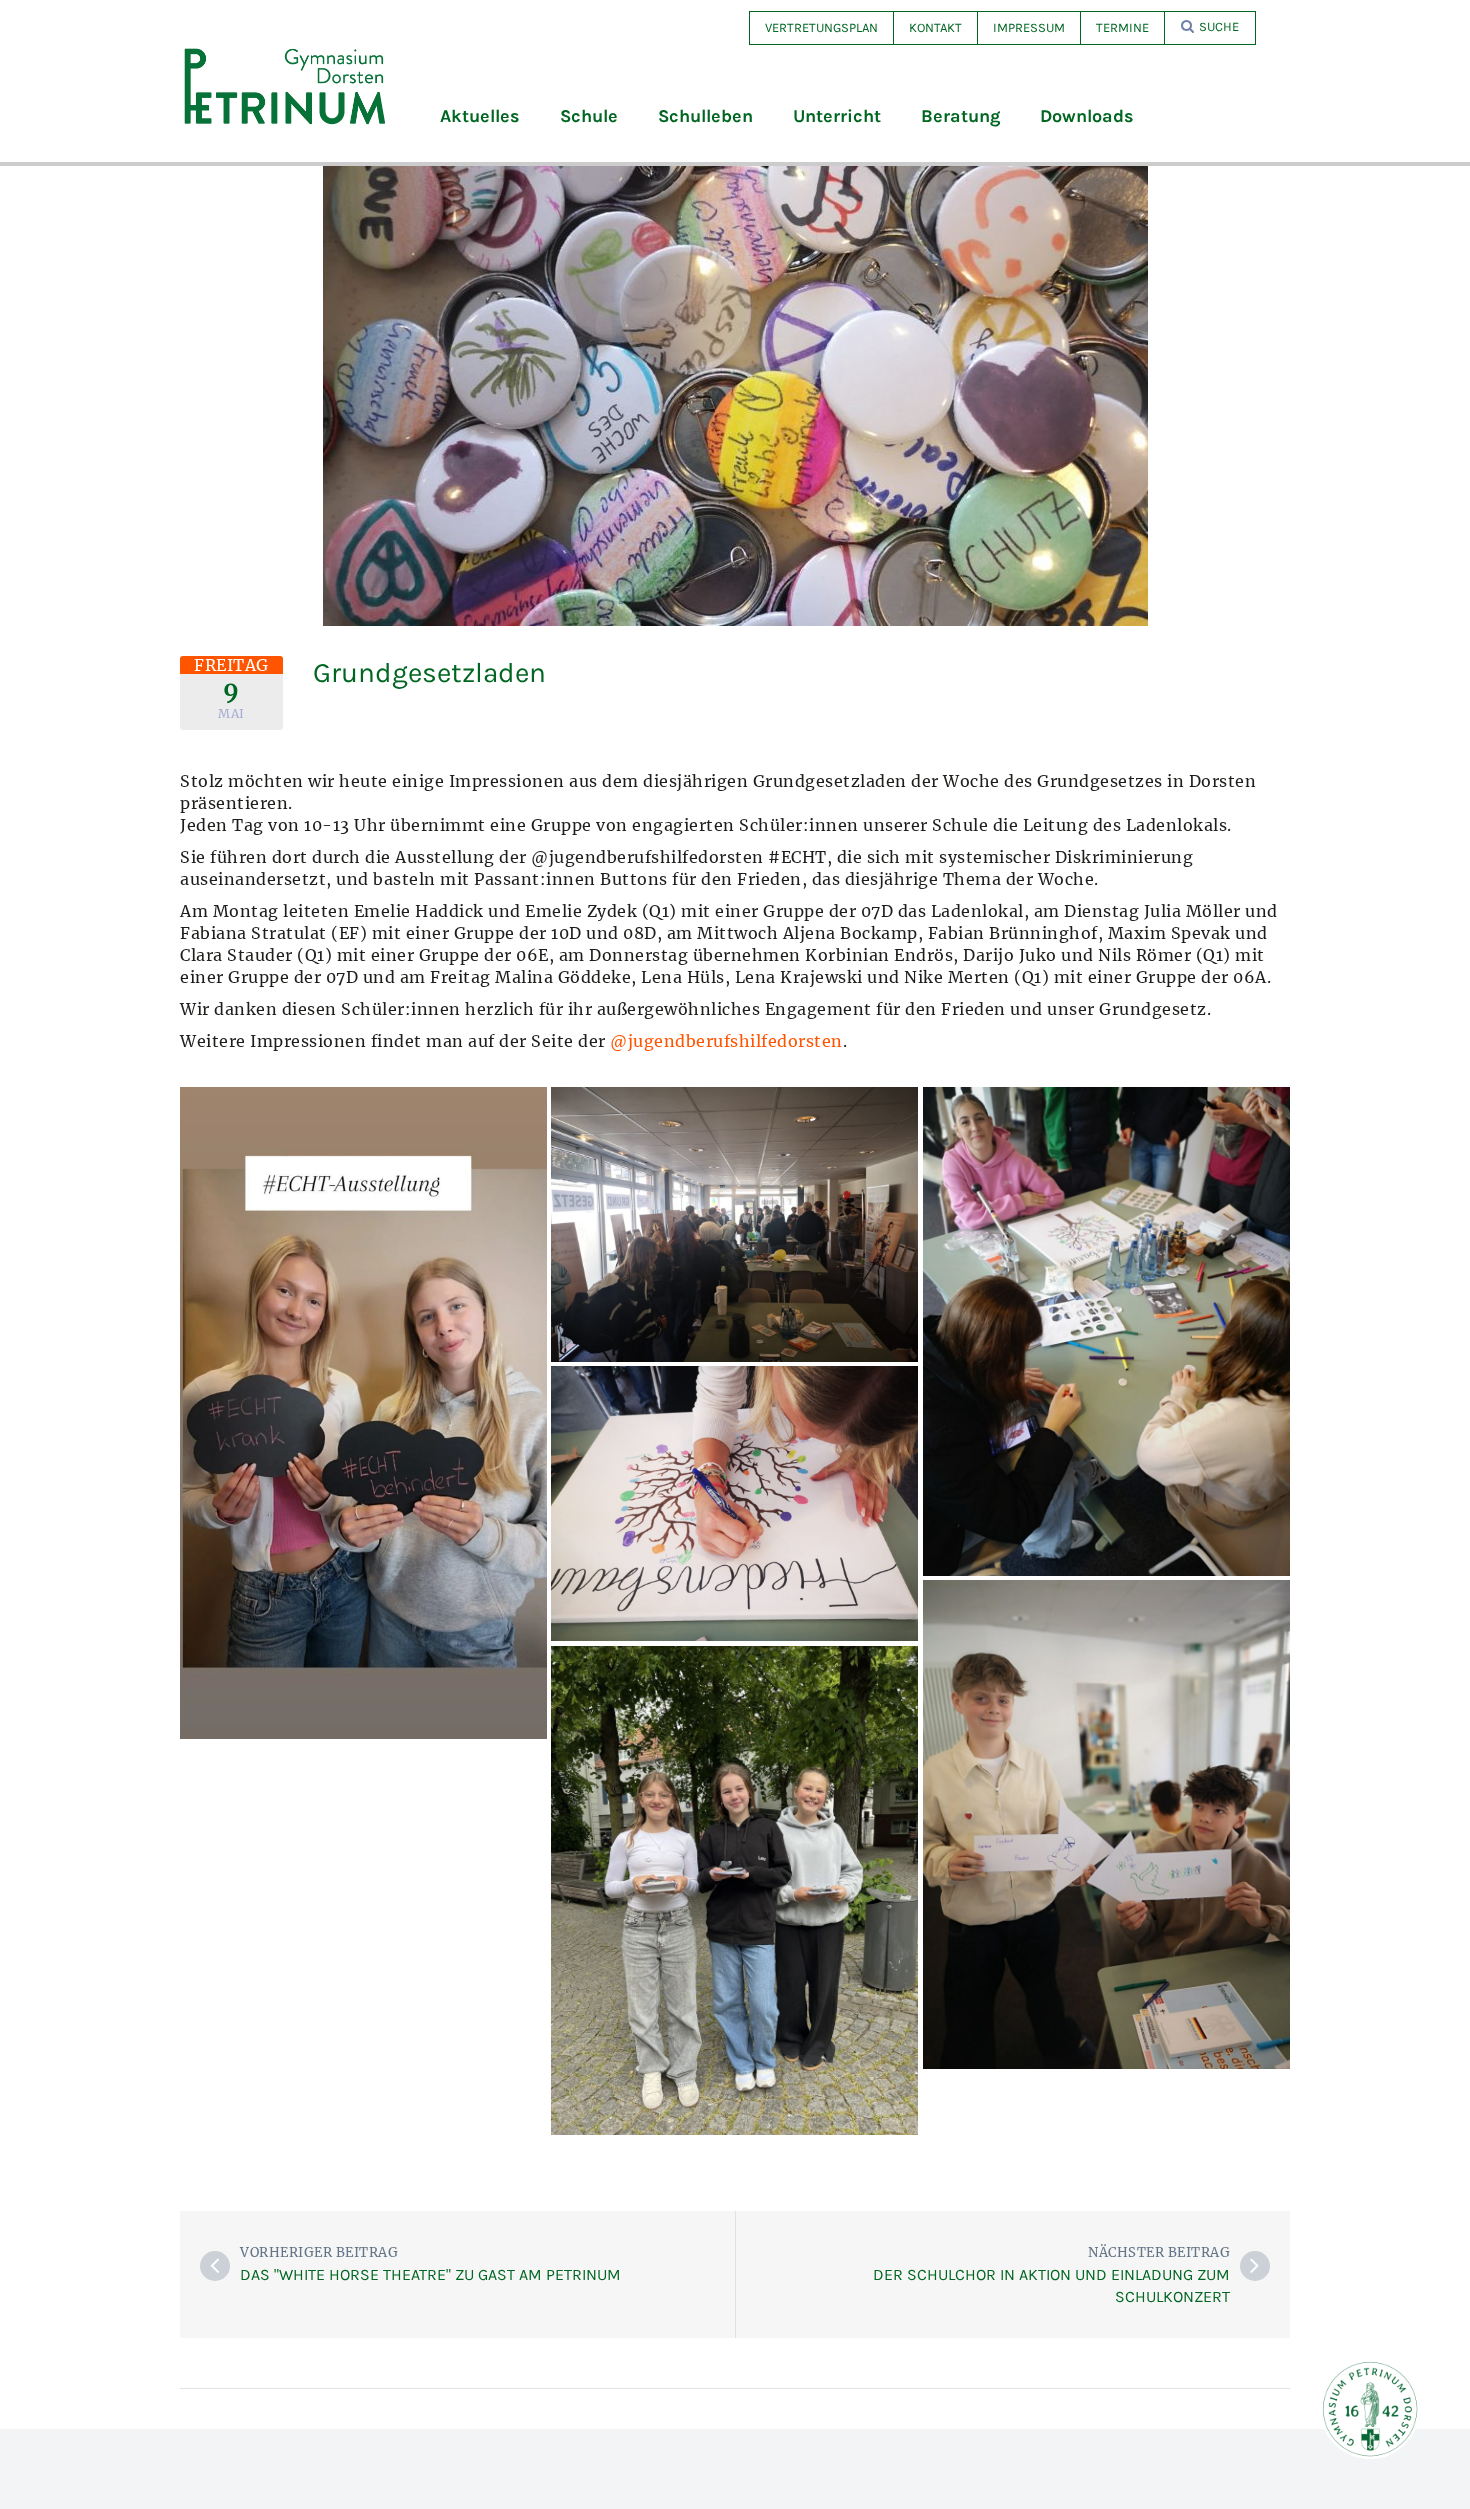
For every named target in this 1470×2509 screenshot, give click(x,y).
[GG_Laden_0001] (734, 1890)
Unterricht (837, 116)
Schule (589, 116)
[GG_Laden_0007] (363, 1413)
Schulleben (705, 116)
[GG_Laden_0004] (734, 1503)
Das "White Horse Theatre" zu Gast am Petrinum (430, 2274)
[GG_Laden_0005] (1106, 1331)
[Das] (215, 2266)
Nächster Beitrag (1159, 2252)
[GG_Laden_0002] (1106, 1824)
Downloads (1087, 116)
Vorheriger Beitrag (319, 2252)
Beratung (960, 116)
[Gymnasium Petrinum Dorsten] (285, 85)
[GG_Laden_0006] (734, 1224)
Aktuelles (480, 116)
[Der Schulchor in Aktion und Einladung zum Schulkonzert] (1255, 2266)
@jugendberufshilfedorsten (726, 1041)
